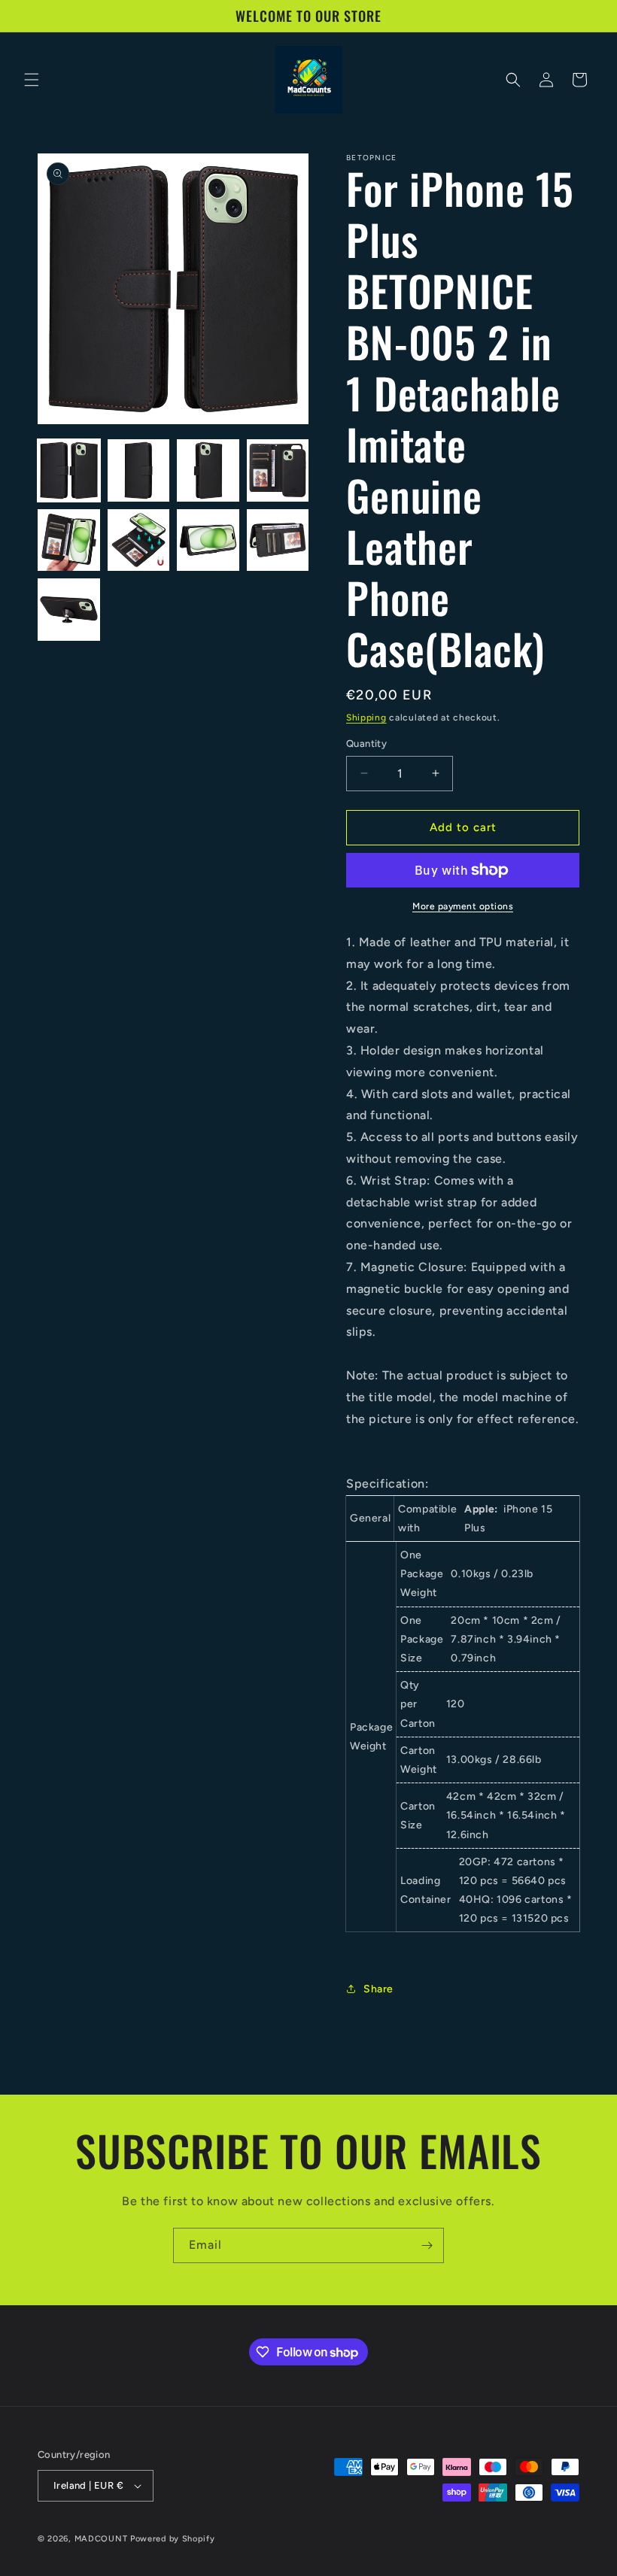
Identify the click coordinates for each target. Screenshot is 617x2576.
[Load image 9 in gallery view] (69, 610)
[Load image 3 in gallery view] (208, 470)
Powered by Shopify (173, 2539)
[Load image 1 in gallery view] (69, 470)
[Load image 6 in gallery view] (139, 540)
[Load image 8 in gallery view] (278, 540)
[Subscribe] (427, 2245)
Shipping (366, 718)
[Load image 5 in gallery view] (69, 540)
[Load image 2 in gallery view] (139, 470)
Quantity (366, 743)
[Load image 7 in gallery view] (208, 540)
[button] (32, 80)
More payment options (463, 906)
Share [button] (378, 1989)
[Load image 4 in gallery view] (278, 470)
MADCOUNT (101, 2539)
